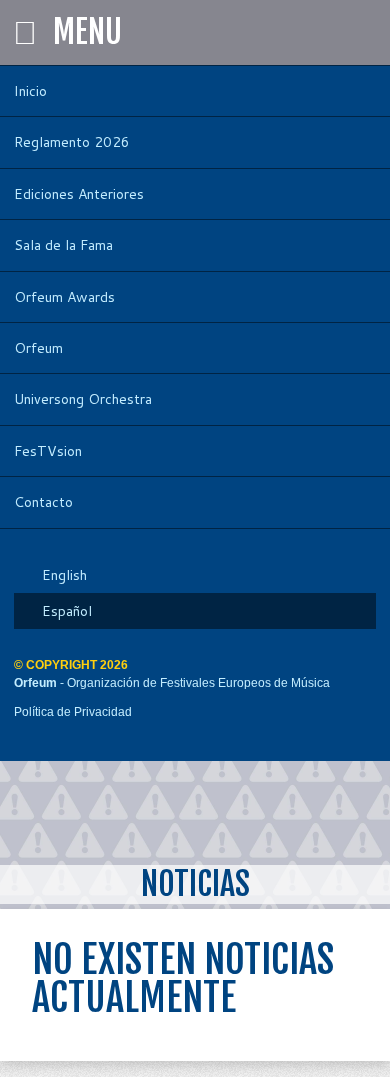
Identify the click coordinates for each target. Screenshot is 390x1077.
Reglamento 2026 (72, 142)
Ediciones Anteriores (79, 194)
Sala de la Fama (63, 245)
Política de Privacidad (73, 712)
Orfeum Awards (64, 297)
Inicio (30, 91)
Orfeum (38, 348)
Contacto (43, 502)
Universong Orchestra (83, 399)
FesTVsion (48, 451)
